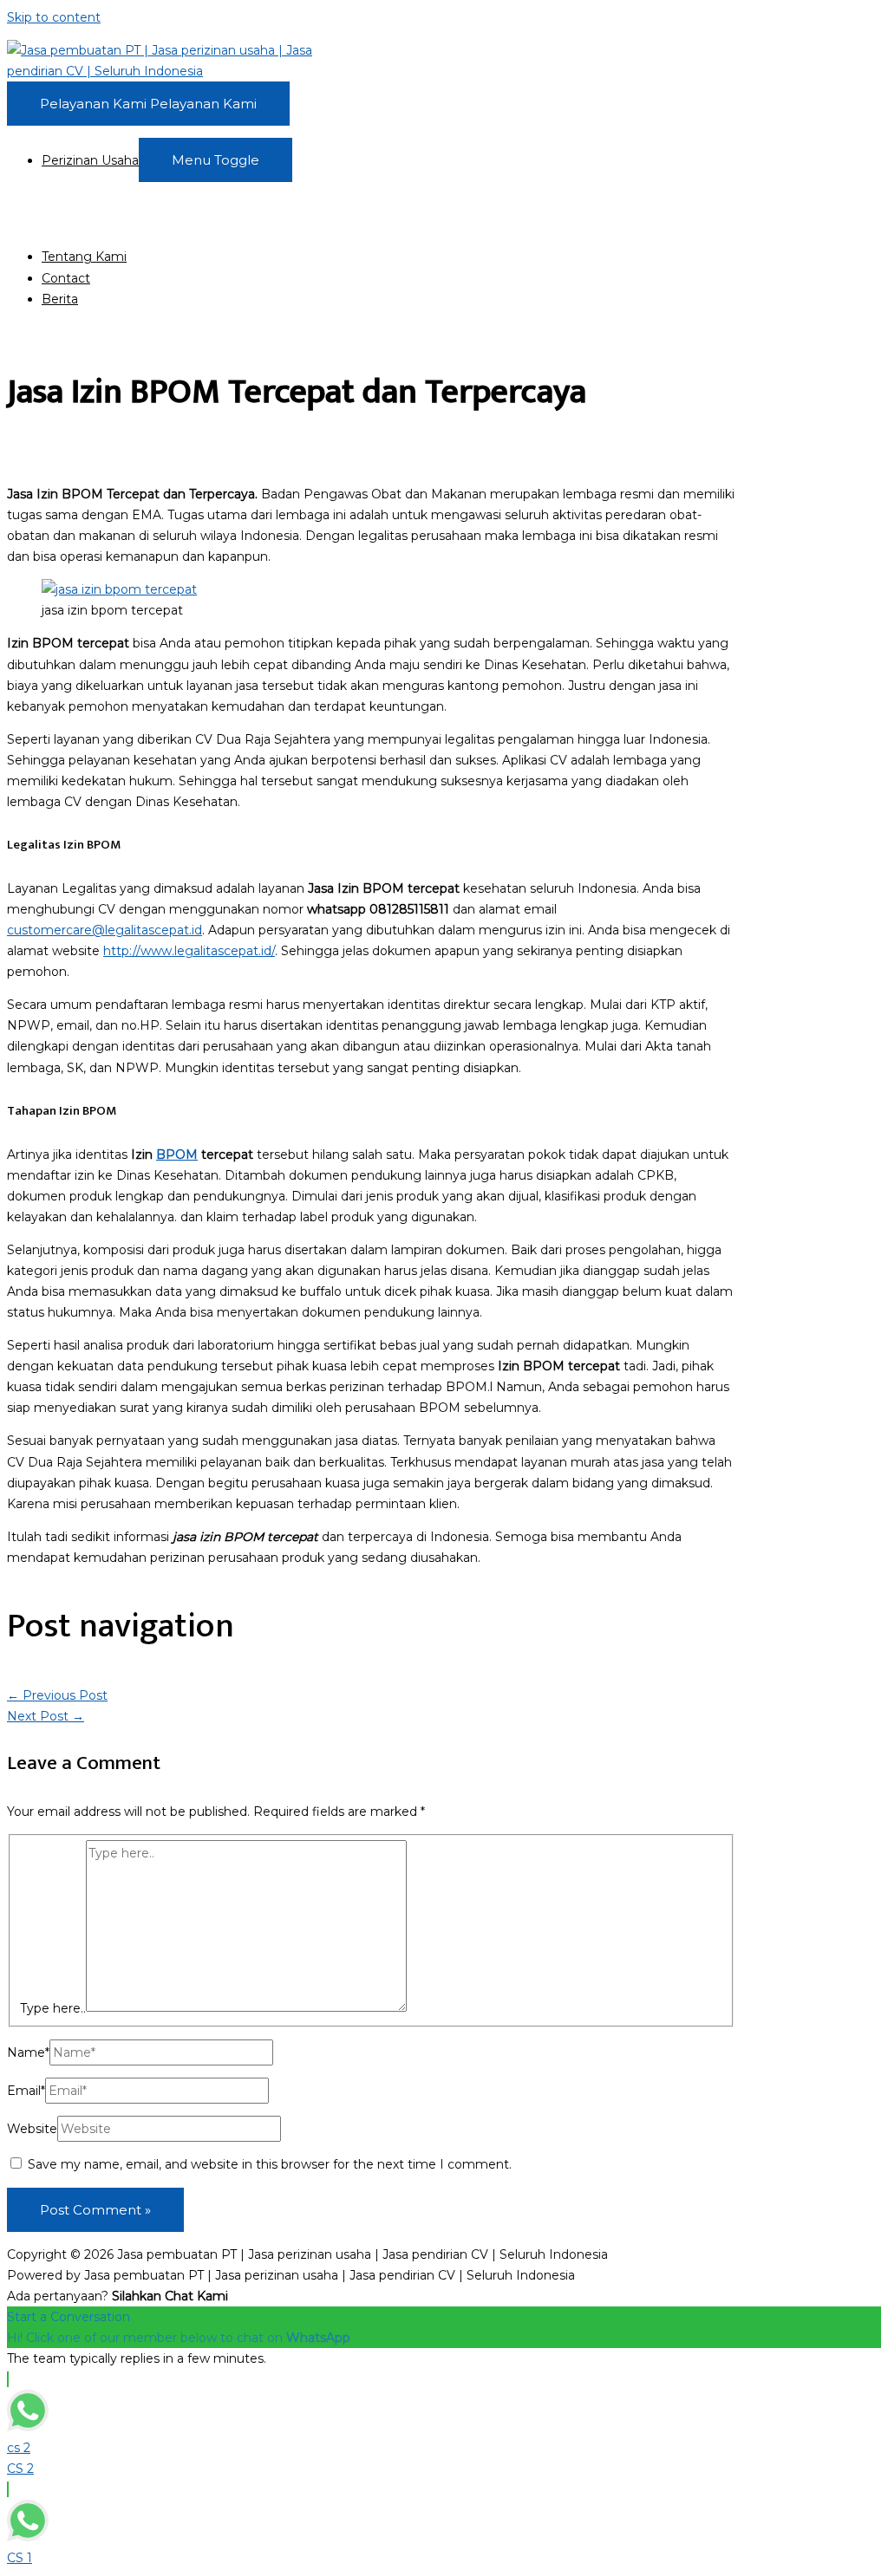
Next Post (46, 1716)
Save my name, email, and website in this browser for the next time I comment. (270, 2164)
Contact (66, 278)
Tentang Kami (84, 257)
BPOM (177, 1155)
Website (32, 2129)
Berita (60, 299)
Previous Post (57, 1695)
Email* (26, 2091)
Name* (28, 2052)
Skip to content (54, 17)
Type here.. (53, 2007)
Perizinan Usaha (90, 160)
